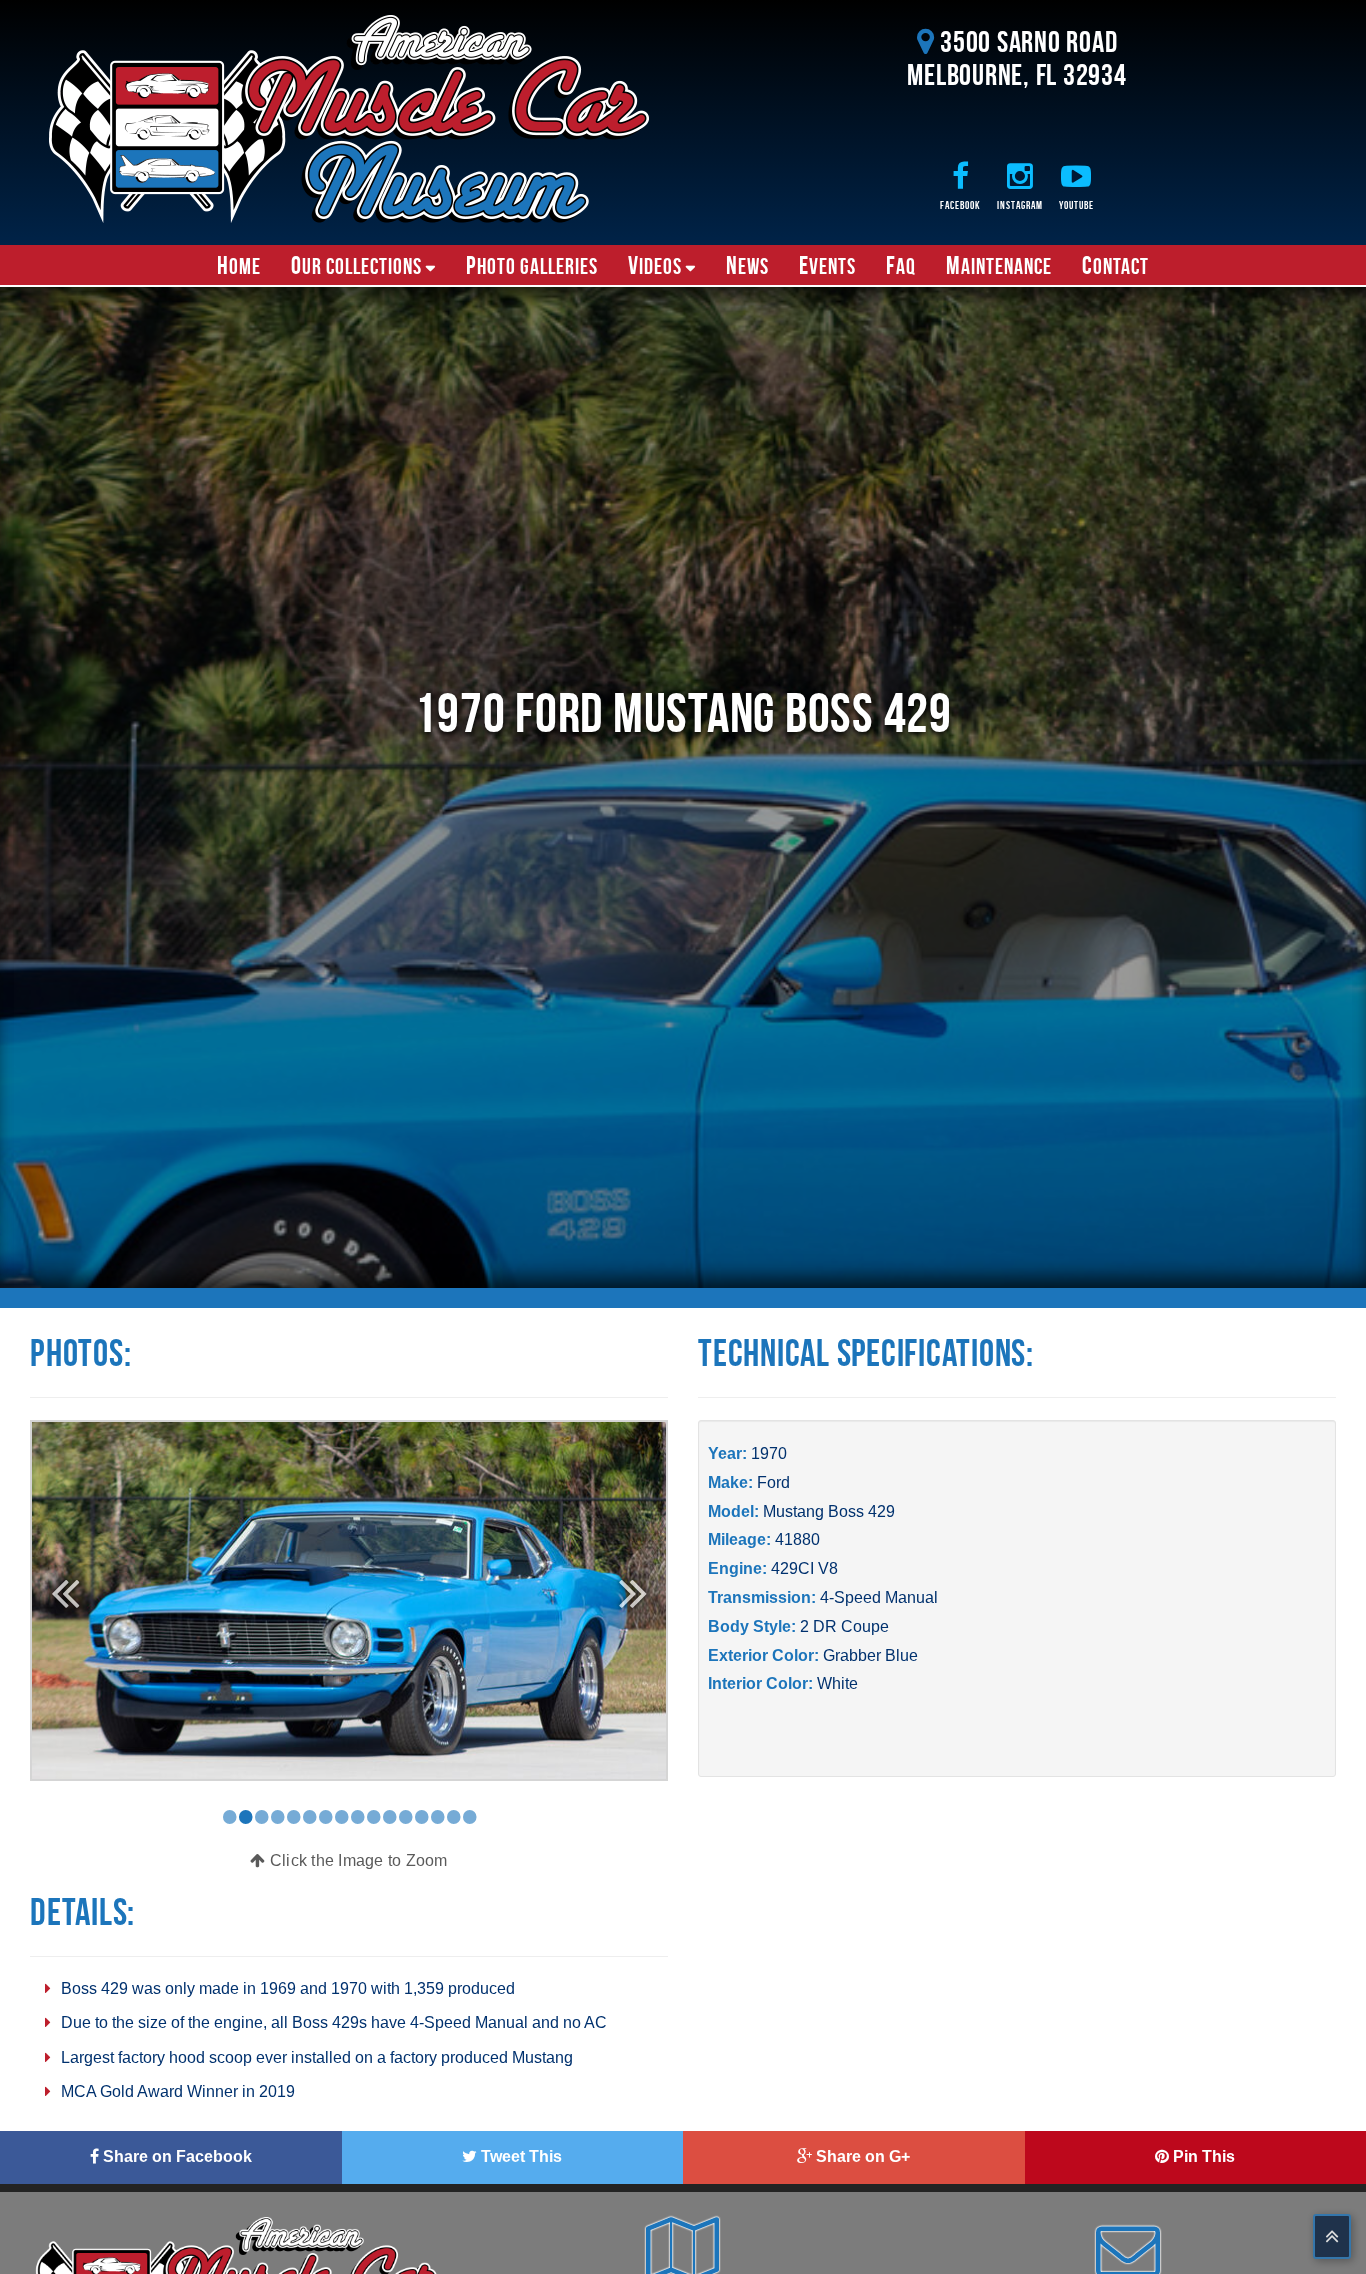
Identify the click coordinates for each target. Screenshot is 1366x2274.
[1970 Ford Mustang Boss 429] (349, 1599)
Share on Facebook (175, 2156)
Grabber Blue (870, 1655)
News (747, 265)
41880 (797, 1539)
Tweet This (519, 2156)
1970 (769, 1453)
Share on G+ (861, 2156)
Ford (773, 1482)
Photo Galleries (532, 265)
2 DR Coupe (844, 1626)
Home (239, 265)
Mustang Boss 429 (829, 1511)
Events (827, 265)
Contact (1115, 265)
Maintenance (999, 265)
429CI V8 (804, 1568)
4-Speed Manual (879, 1597)
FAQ (901, 265)
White (837, 1683)
